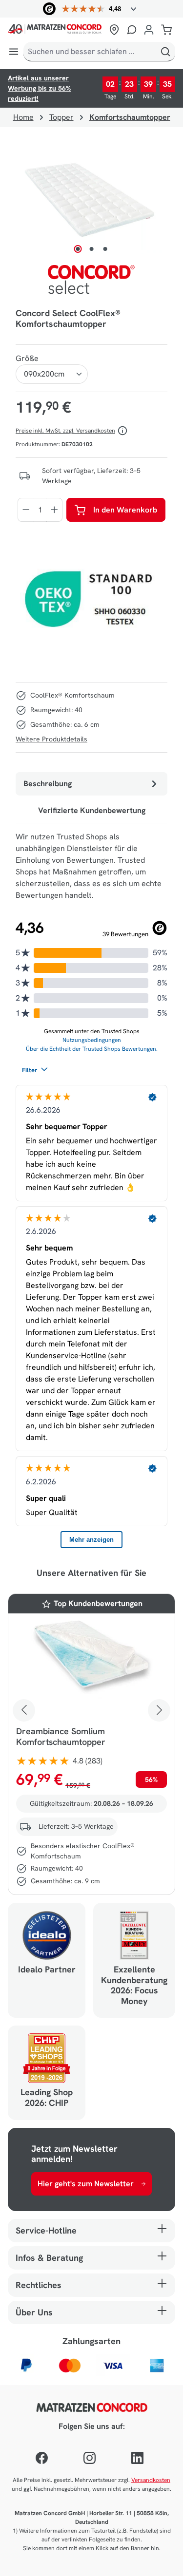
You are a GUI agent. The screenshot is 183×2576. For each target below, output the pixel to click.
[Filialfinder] (114, 30)
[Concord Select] (92, 281)
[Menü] (14, 52)
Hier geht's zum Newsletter (86, 2184)
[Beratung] (132, 30)
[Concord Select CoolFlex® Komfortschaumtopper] (91, 199)
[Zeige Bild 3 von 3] (105, 249)
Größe (27, 358)
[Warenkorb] (166, 30)
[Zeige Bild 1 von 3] (78, 249)
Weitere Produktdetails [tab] (51, 739)
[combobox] (90, 52)
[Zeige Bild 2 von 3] (91, 249)
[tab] (91, 784)
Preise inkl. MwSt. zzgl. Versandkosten (65, 431)
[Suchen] (165, 52)
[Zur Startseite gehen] (57, 30)
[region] (91, 199)
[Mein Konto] (149, 30)
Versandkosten (151, 2480)
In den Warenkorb (125, 510)
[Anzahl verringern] (26, 510)
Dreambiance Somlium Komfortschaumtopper (61, 1737)
